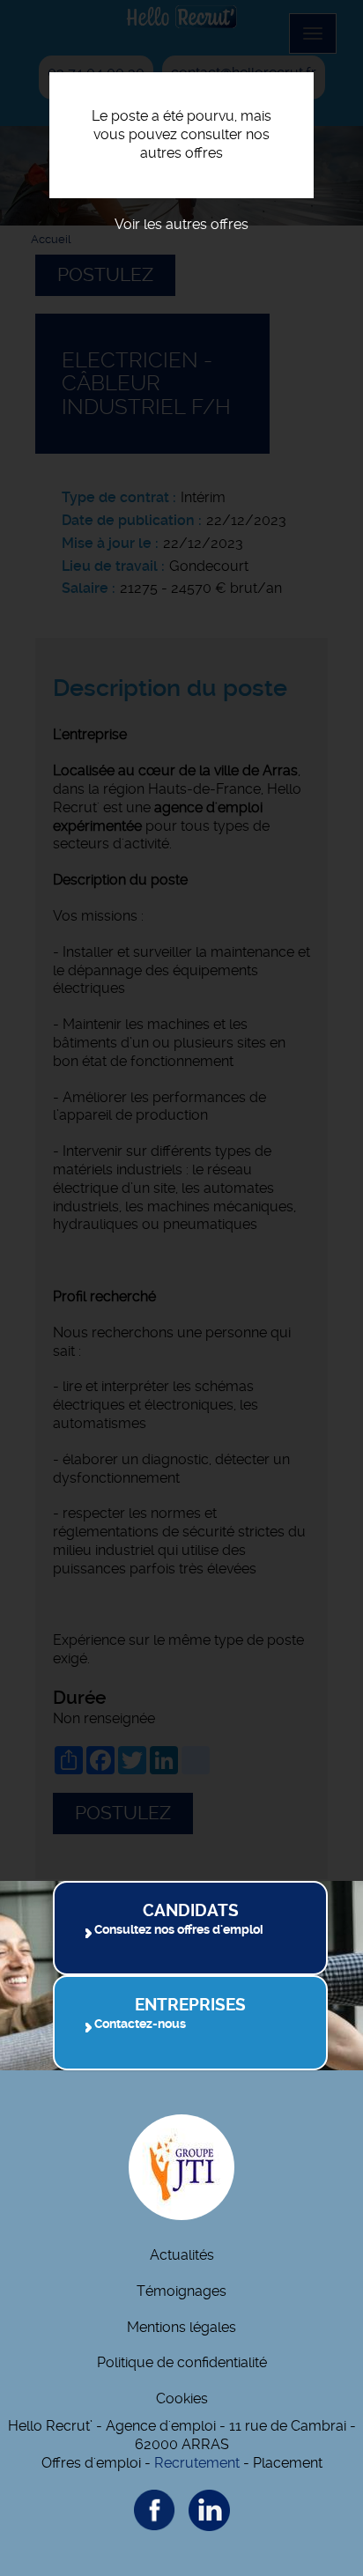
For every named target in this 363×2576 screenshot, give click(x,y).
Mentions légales (181, 2327)
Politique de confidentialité (182, 2362)
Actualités (182, 2255)
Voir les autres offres (181, 224)
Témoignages (181, 2291)
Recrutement (197, 2463)
